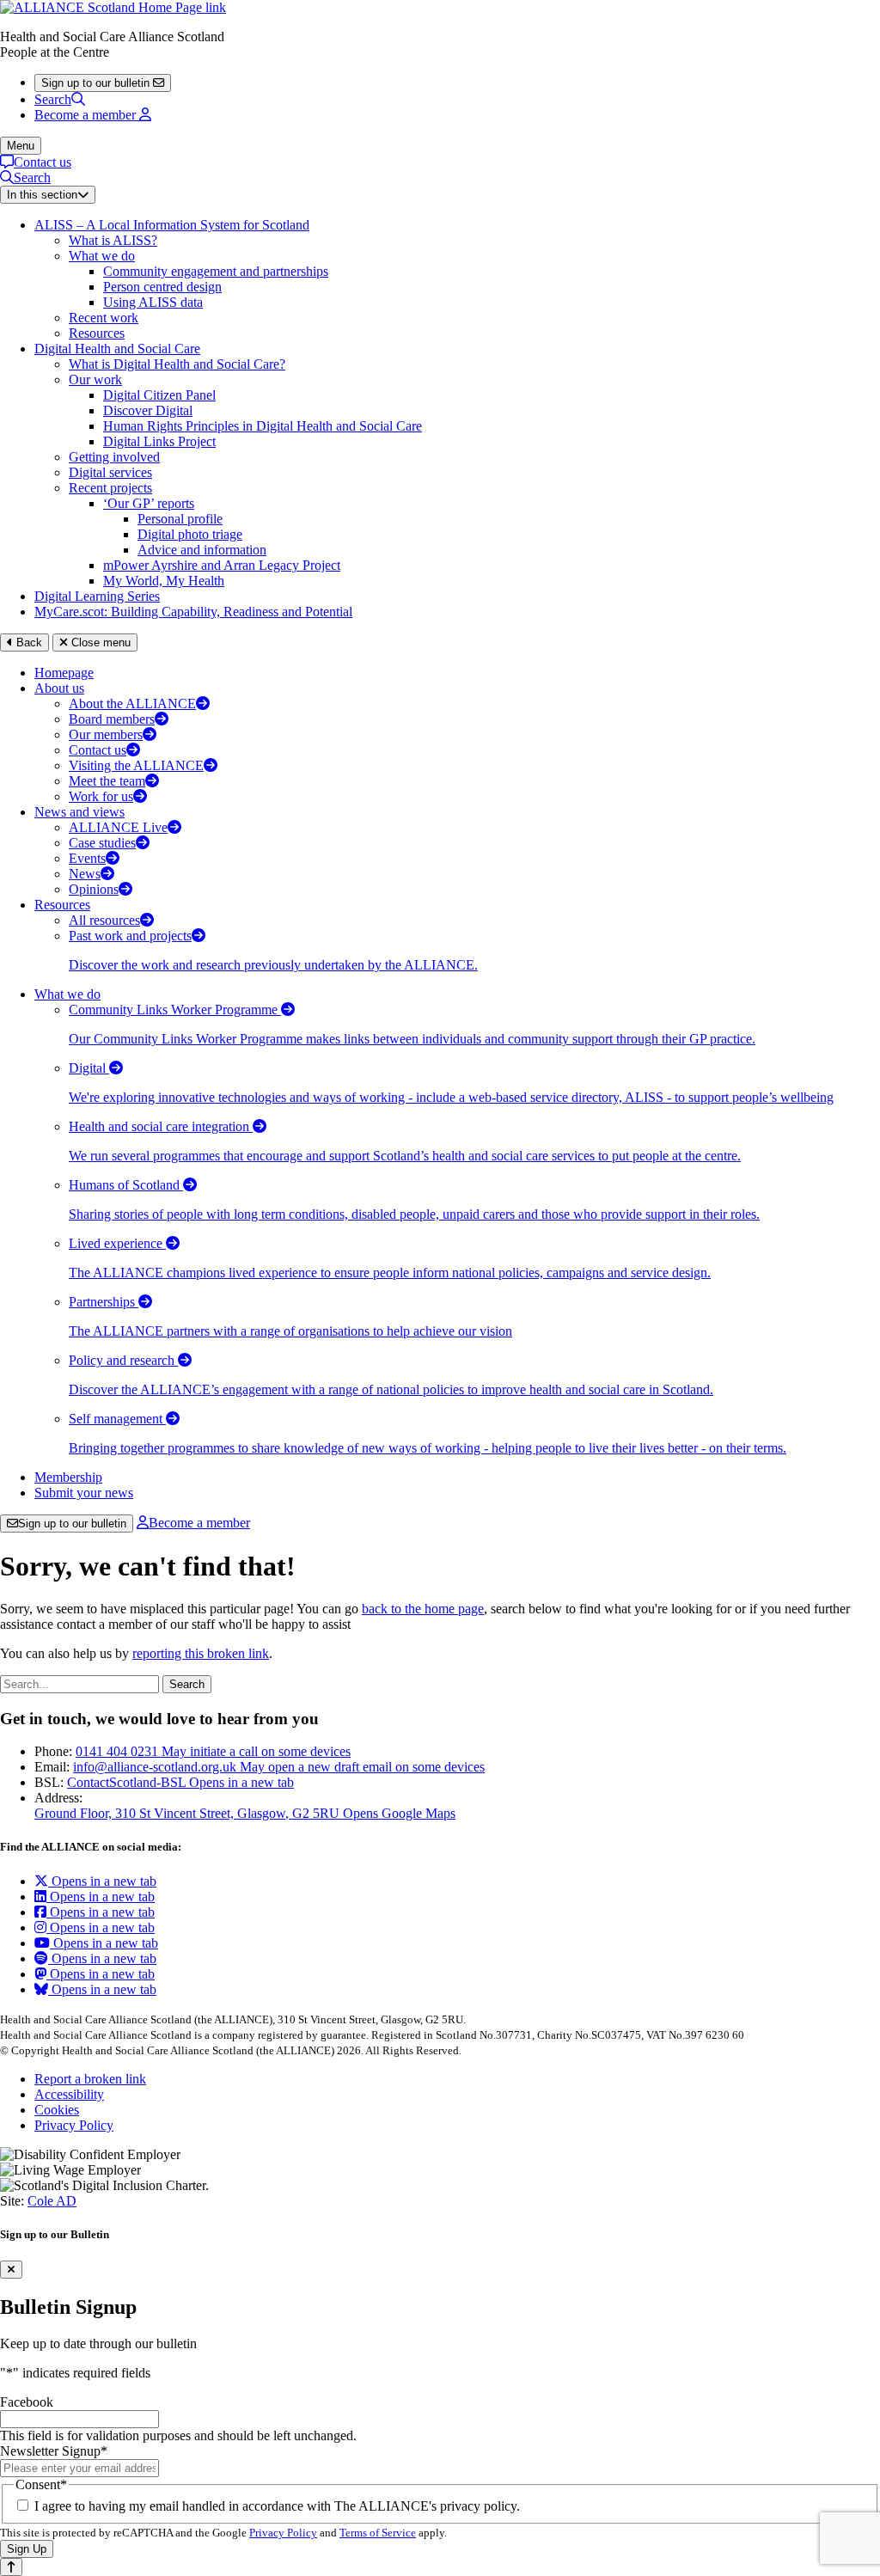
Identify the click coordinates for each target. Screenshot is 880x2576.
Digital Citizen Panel (159, 395)
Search (53, 99)
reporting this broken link (201, 1653)
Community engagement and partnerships (216, 271)
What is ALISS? (113, 240)
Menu (21, 146)
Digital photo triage (190, 534)
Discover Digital (148, 410)
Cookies (57, 2110)
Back (27, 642)
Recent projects (110, 488)
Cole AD (52, 2201)
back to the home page (423, 1609)
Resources (97, 333)
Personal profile (180, 519)
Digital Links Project (159, 441)
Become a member (199, 1523)
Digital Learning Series (97, 596)
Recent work (104, 318)
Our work (95, 379)
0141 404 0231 (213, 1751)
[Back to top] (11, 2567)
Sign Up (27, 2549)
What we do (102, 256)
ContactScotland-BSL (180, 1782)
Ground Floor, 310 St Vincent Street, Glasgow (245, 1813)
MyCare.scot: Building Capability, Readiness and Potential (193, 612)
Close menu (99, 642)
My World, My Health (164, 581)
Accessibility (69, 2094)
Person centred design (162, 287)
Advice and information (202, 550)
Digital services (110, 472)
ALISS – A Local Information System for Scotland (172, 225)
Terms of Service (378, 2533)
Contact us (43, 162)
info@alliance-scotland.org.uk (279, 1767)
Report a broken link (90, 2079)
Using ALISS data (153, 302)
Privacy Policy (74, 2125)
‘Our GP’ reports (149, 503)
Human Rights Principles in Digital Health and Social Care (263, 426)
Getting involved (114, 457)
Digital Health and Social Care (117, 349)
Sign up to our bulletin (72, 1524)
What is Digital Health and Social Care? (177, 364)
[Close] (11, 2270)
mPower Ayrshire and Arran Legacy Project (222, 565)
